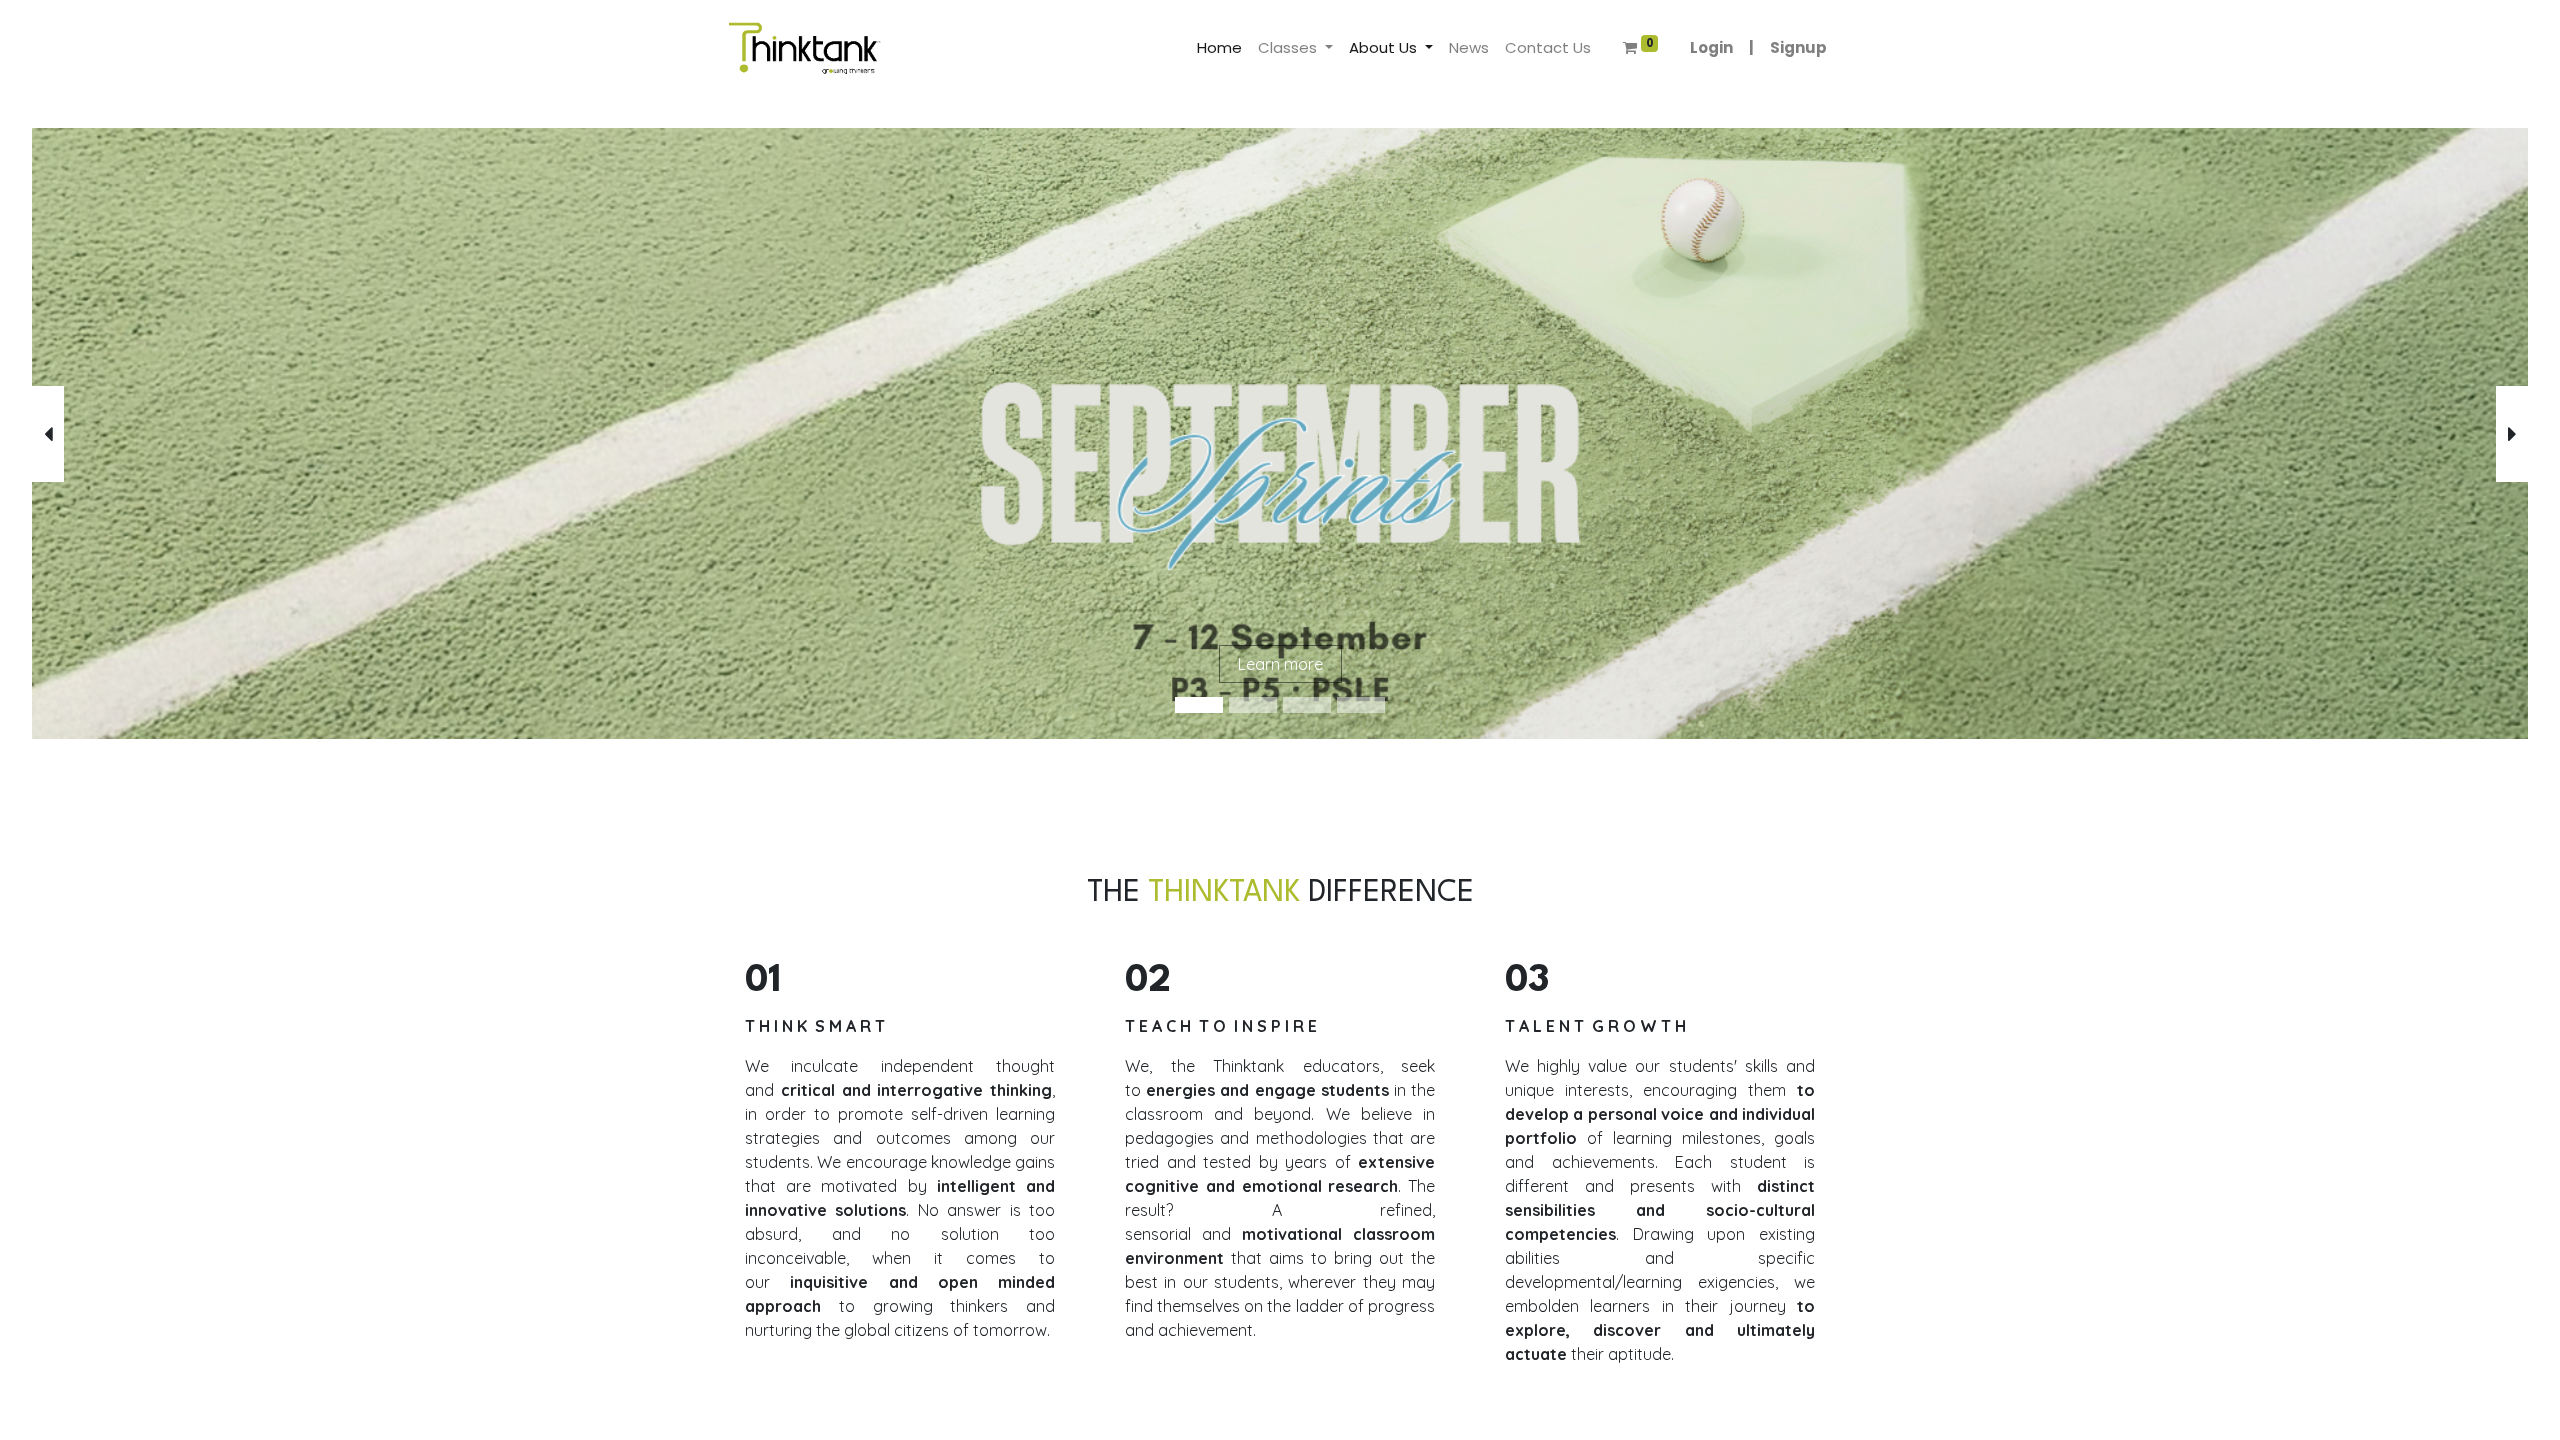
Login (1711, 47)
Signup (1798, 47)
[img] (132, 433)
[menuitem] (1219, 48)
